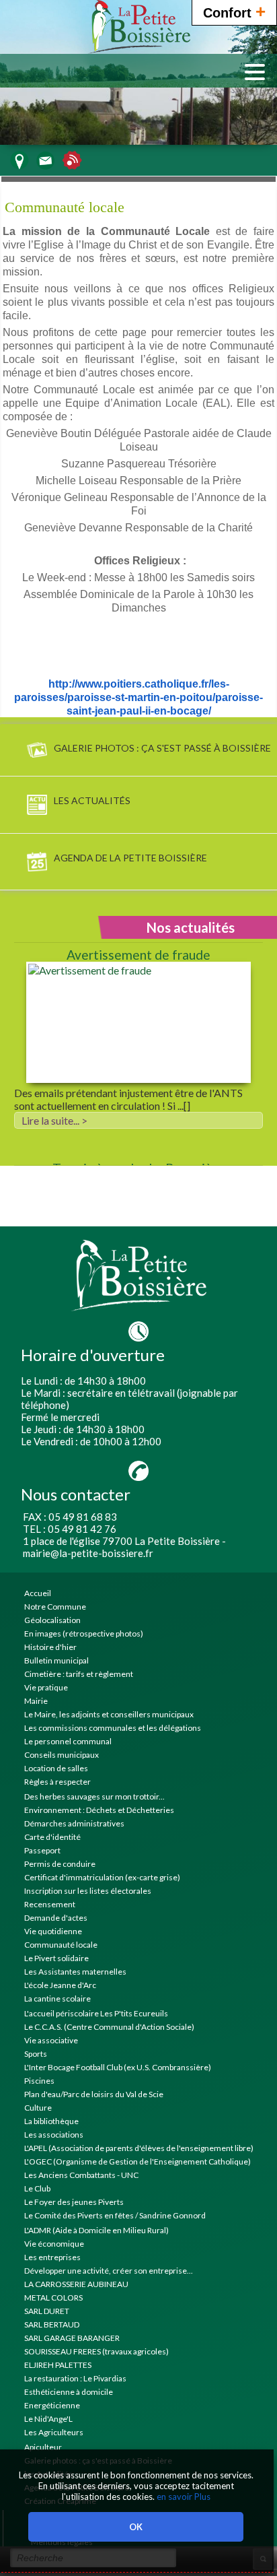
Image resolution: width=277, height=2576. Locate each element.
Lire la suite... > (54, 1120)
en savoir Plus (183, 2497)
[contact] (45, 165)
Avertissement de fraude (138, 955)
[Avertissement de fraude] (138, 1023)
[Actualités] (72, 165)
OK (136, 2527)
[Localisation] (19, 165)
